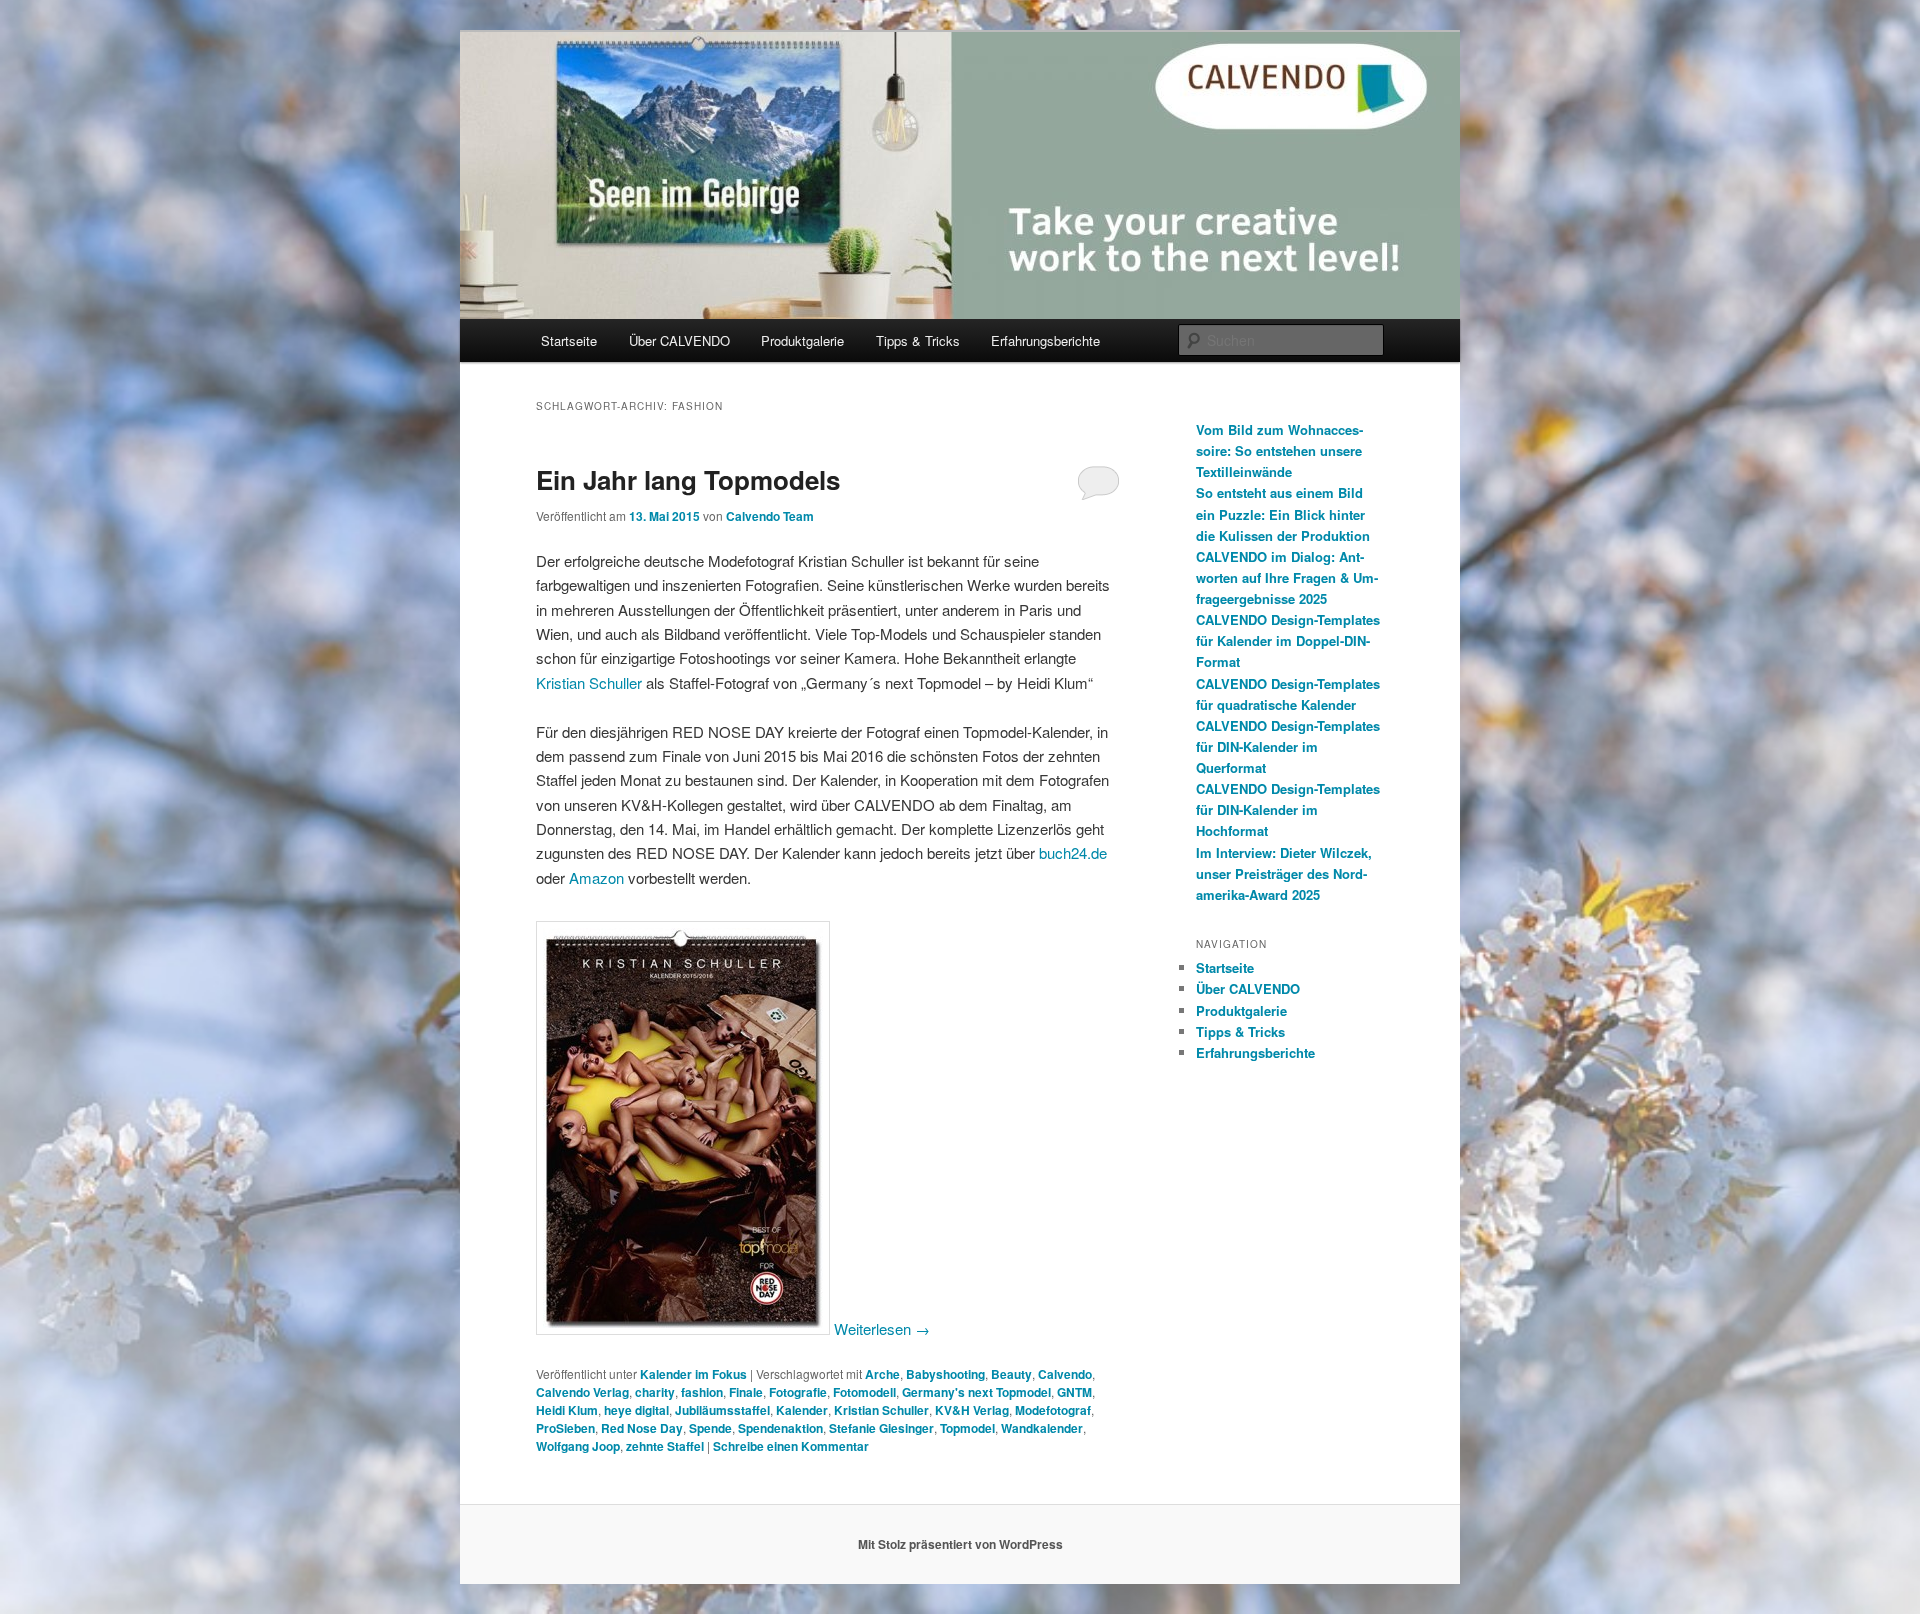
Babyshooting (945, 1374)
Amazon (596, 877)
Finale (746, 1392)
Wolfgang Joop (578, 1446)
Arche (882, 1374)
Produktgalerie (802, 340)
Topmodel (967, 1428)
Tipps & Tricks (918, 340)
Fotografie (798, 1392)
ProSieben (565, 1428)
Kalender (802, 1410)
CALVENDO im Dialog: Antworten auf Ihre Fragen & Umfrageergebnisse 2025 (1287, 577)
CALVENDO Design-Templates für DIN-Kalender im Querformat (1288, 746)
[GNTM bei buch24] (683, 1328)
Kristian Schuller (589, 682)
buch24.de (1073, 852)
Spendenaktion (780, 1428)
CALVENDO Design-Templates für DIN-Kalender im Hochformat (1288, 809)
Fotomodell (864, 1392)
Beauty (1011, 1374)
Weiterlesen (882, 1328)
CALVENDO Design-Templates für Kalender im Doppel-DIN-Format (1288, 640)
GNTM (1074, 1392)
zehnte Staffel (665, 1446)
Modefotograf (1053, 1410)
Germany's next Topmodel (976, 1392)
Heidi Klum (567, 1410)
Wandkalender (1042, 1428)
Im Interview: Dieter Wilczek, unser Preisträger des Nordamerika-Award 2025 (1284, 873)
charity (655, 1392)
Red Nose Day (642, 1428)
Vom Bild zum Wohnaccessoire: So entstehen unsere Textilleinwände (1279, 450)
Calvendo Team (770, 516)
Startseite (569, 340)
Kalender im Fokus (693, 1374)
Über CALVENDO (679, 340)
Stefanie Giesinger (881, 1428)
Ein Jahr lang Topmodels (688, 479)
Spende (710, 1428)
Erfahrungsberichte (1045, 340)
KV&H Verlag (972, 1410)
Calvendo (1065, 1374)
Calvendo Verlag (582, 1392)
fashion (702, 1392)
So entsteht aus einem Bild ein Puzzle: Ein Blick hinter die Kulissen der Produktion (1283, 513)
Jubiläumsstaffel (722, 1410)
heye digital (636, 1410)
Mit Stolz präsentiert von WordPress (960, 1544)
